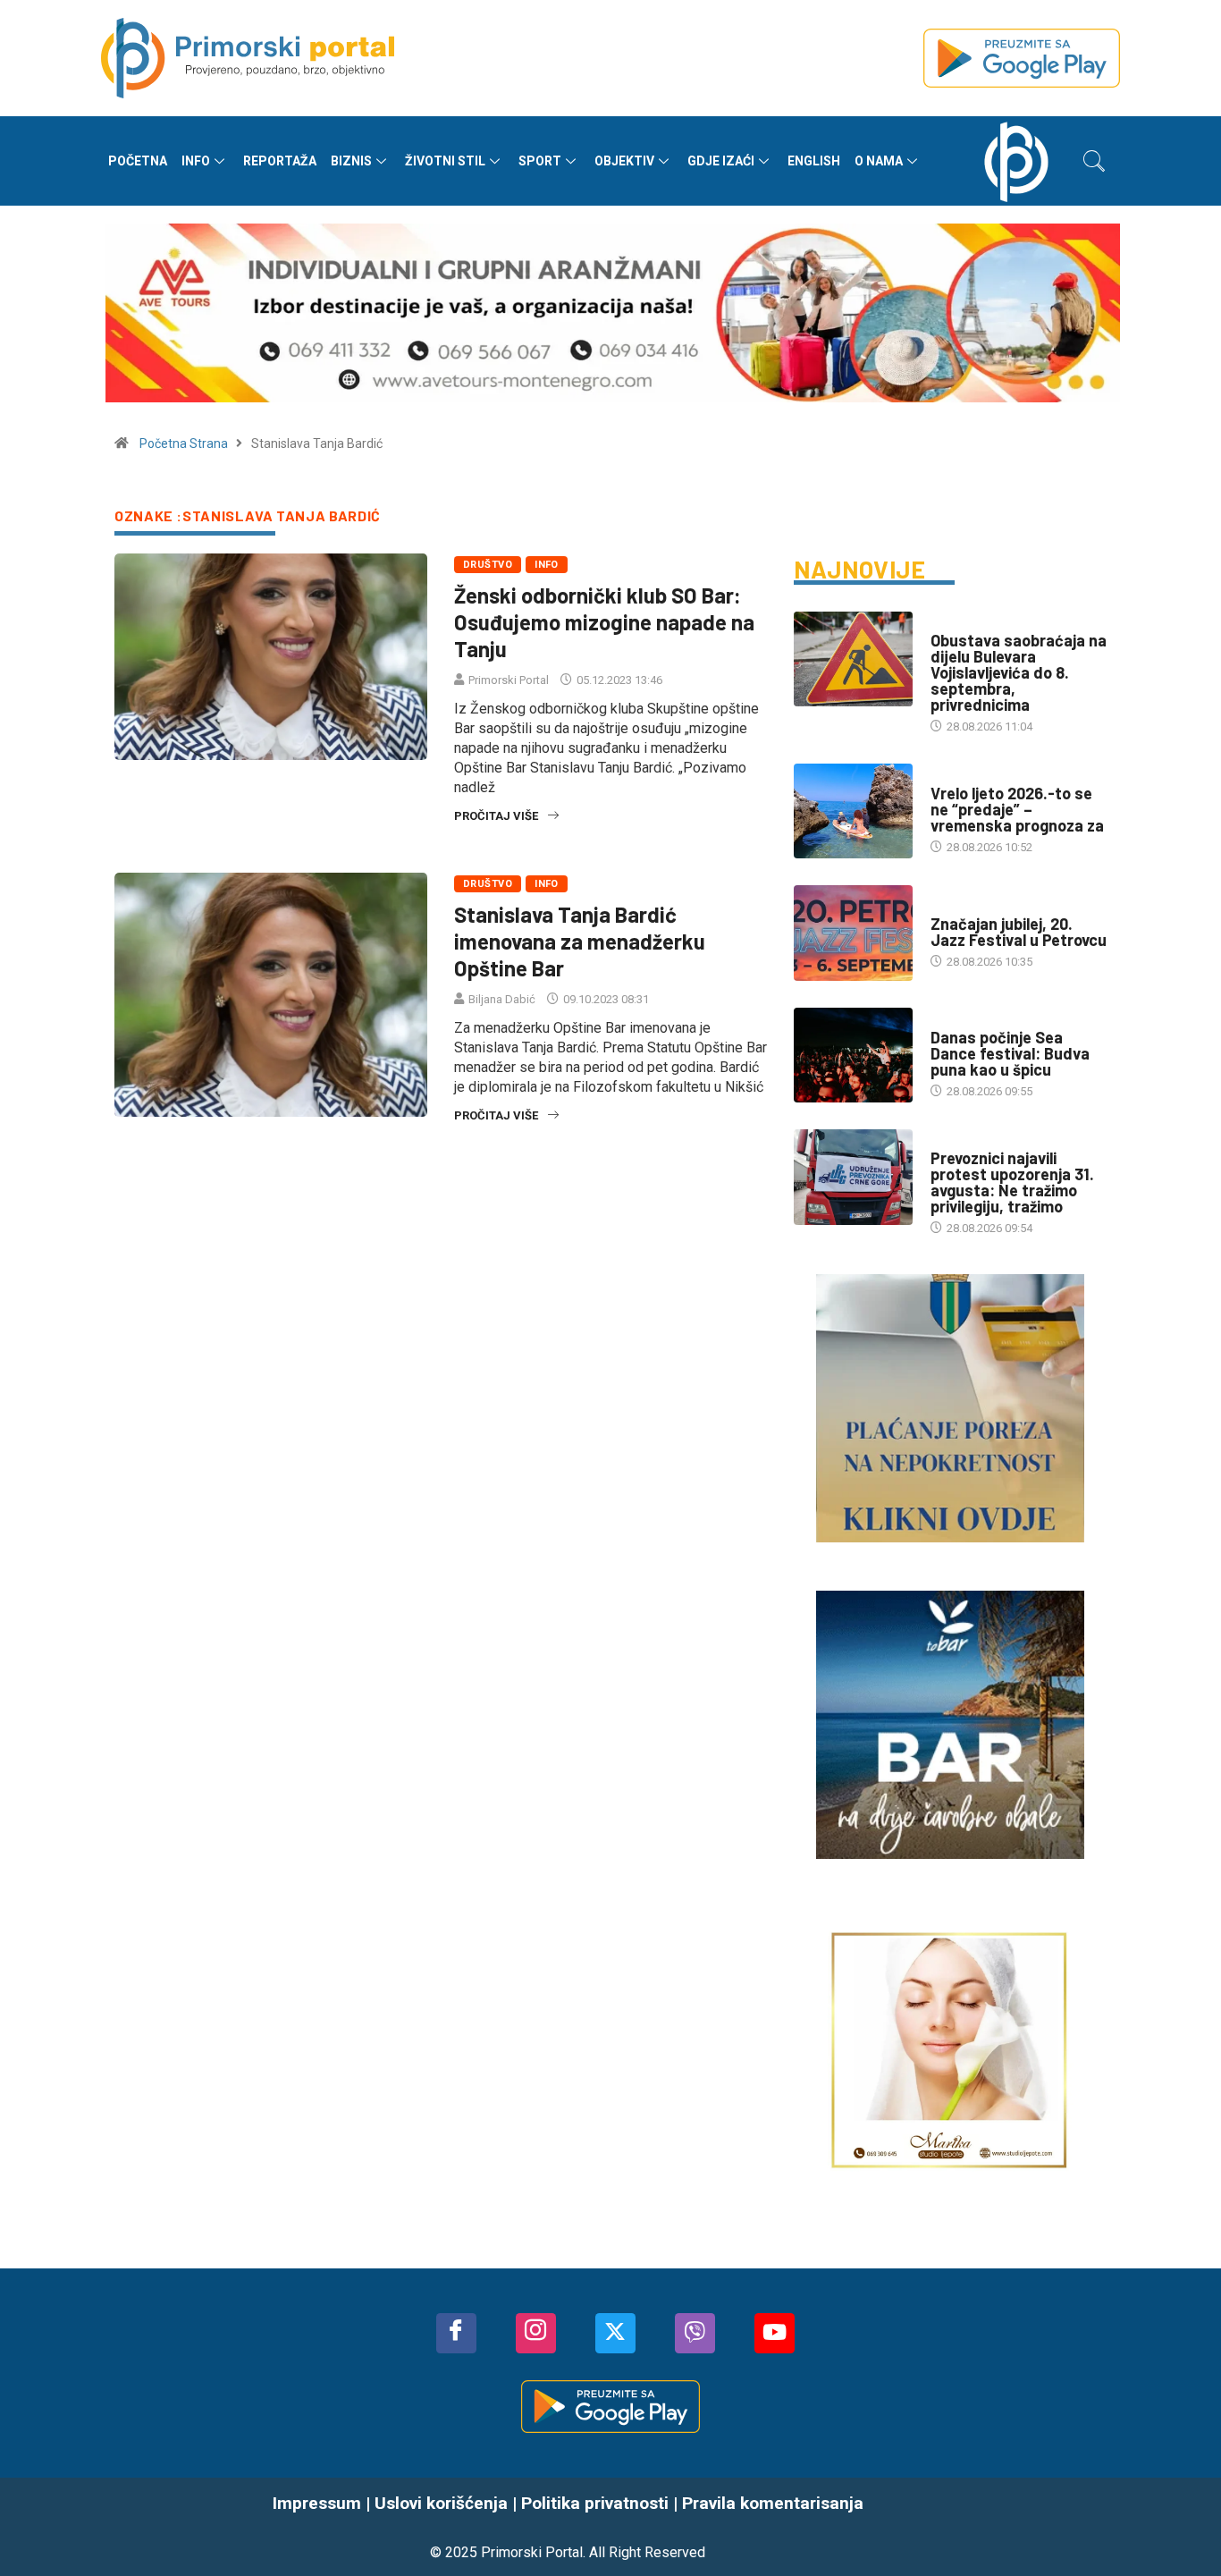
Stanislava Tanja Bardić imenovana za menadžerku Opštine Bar (580, 941)
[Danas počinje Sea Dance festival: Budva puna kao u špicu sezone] (853, 1055)
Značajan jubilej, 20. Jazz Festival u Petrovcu (1019, 932)
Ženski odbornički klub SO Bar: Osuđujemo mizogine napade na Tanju (604, 622)
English (814, 161)
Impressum (317, 2503)
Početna (138, 161)
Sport (540, 161)
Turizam (954, 906)
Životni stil (445, 161)
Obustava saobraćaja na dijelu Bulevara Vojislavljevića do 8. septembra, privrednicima (1019, 672)
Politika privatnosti (595, 2503)
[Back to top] (1181, 2527)
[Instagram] (536, 2333)
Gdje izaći (721, 161)
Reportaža (280, 161)
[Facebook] (456, 2333)
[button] (1094, 161)
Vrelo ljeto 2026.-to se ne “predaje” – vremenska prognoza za (1017, 809)
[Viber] (695, 2333)
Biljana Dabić (502, 999)
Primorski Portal (509, 680)
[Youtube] (775, 2333)
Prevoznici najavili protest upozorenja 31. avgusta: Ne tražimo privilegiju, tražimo (1012, 1182)
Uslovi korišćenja (441, 2503)
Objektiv (624, 161)
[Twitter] (615, 2333)
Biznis (351, 161)
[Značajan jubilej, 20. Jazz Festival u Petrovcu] (853, 933)
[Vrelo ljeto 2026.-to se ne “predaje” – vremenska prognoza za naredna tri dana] (853, 811)
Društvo (488, 565)
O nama (879, 161)
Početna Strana (184, 443)
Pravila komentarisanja (773, 2503)
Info (196, 161)
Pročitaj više (496, 816)
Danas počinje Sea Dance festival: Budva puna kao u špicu (1010, 1053)
